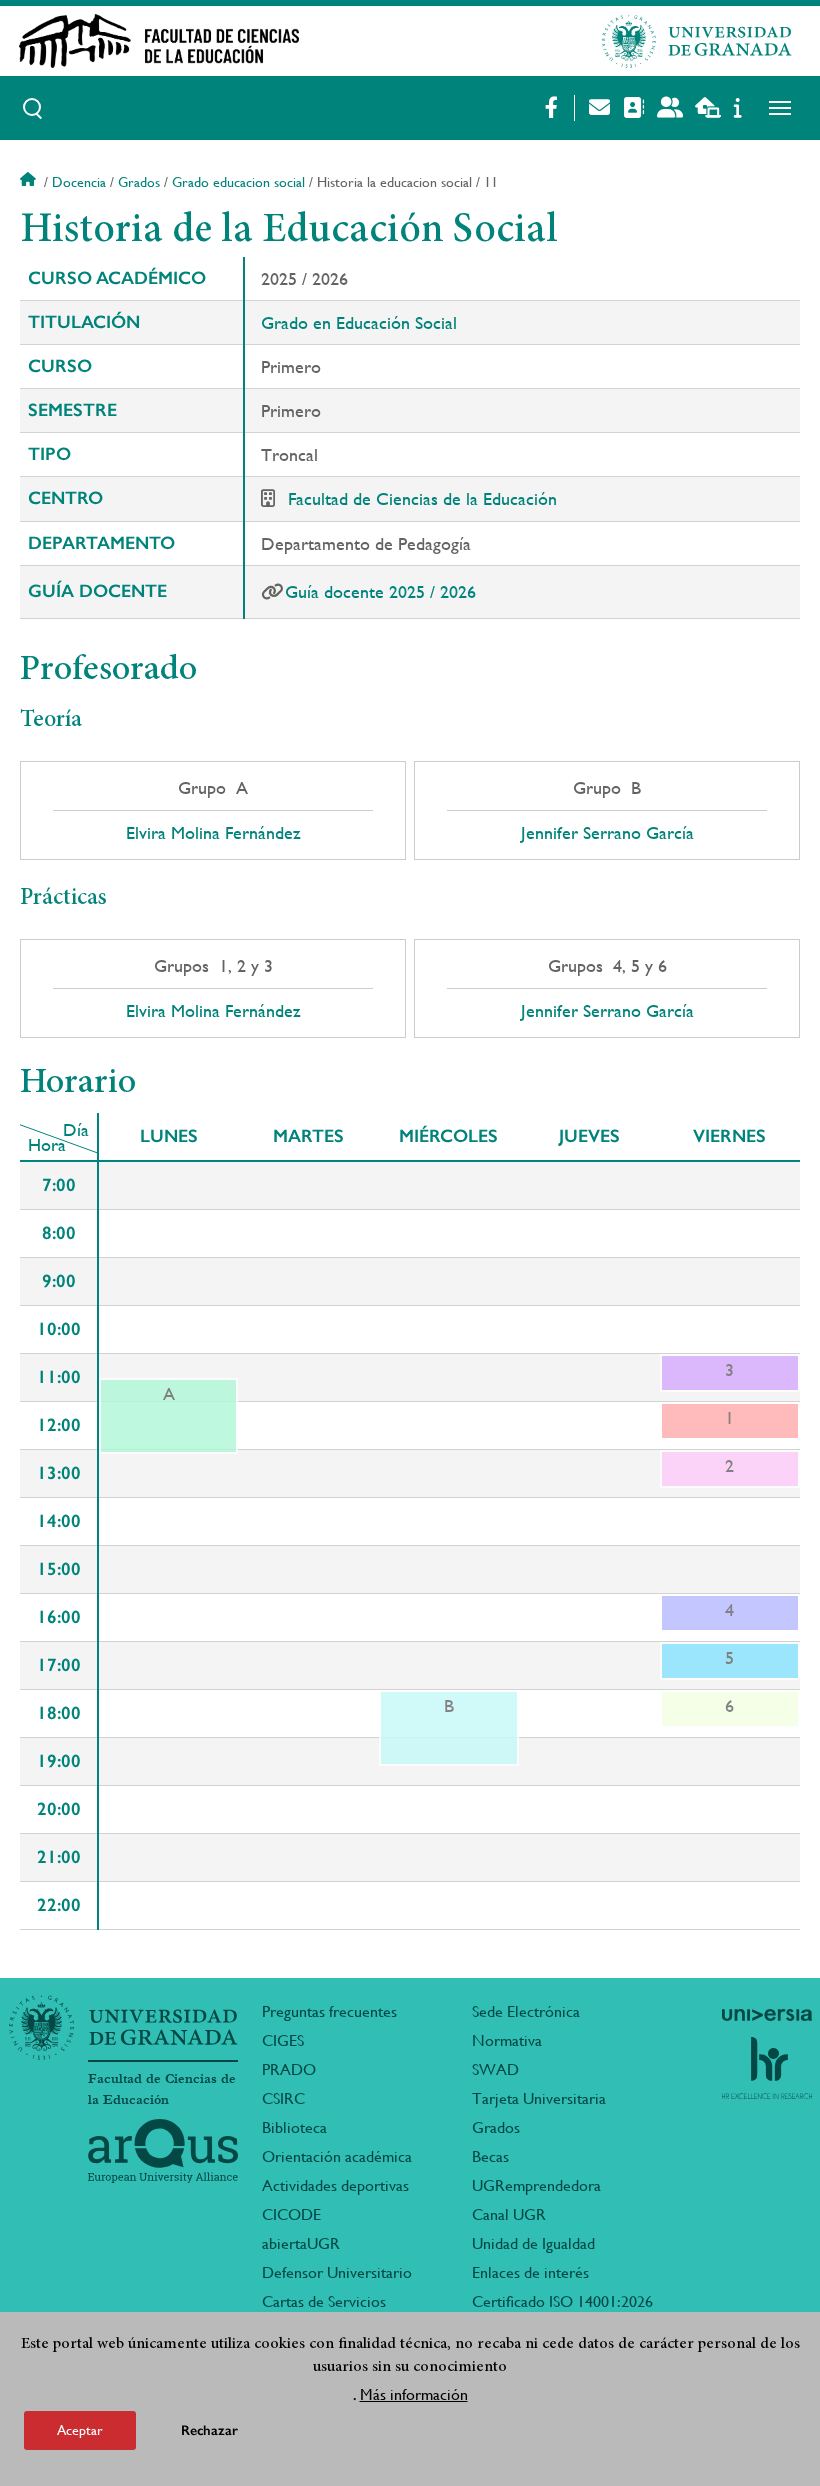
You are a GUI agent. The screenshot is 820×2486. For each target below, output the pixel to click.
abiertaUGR (301, 2243)
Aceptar (80, 2430)
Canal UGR (509, 2214)
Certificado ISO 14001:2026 (562, 2301)
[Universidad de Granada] (697, 41)
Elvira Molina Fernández (213, 833)
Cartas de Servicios (324, 2301)
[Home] (251, 41)
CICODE (291, 2214)
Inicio (30, 182)
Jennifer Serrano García (607, 833)
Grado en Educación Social (359, 322)
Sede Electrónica (526, 2011)
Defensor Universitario (337, 2272)
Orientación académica (337, 2156)
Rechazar (209, 2430)
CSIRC (283, 2098)
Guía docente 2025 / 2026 (380, 591)
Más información (414, 2394)
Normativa (507, 2040)
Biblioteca (294, 2127)
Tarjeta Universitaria (539, 2098)
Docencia (79, 182)
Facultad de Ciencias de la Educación (422, 498)
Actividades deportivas (335, 2185)
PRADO (289, 2069)
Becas (490, 2156)
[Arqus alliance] (163, 2151)
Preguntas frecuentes (329, 2011)
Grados (139, 182)
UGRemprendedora (536, 2185)
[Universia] (767, 2015)
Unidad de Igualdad (533, 2243)
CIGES (283, 2040)
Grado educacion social (238, 182)
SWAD (495, 2069)
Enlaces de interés (530, 2272)
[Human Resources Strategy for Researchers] (767, 2068)
